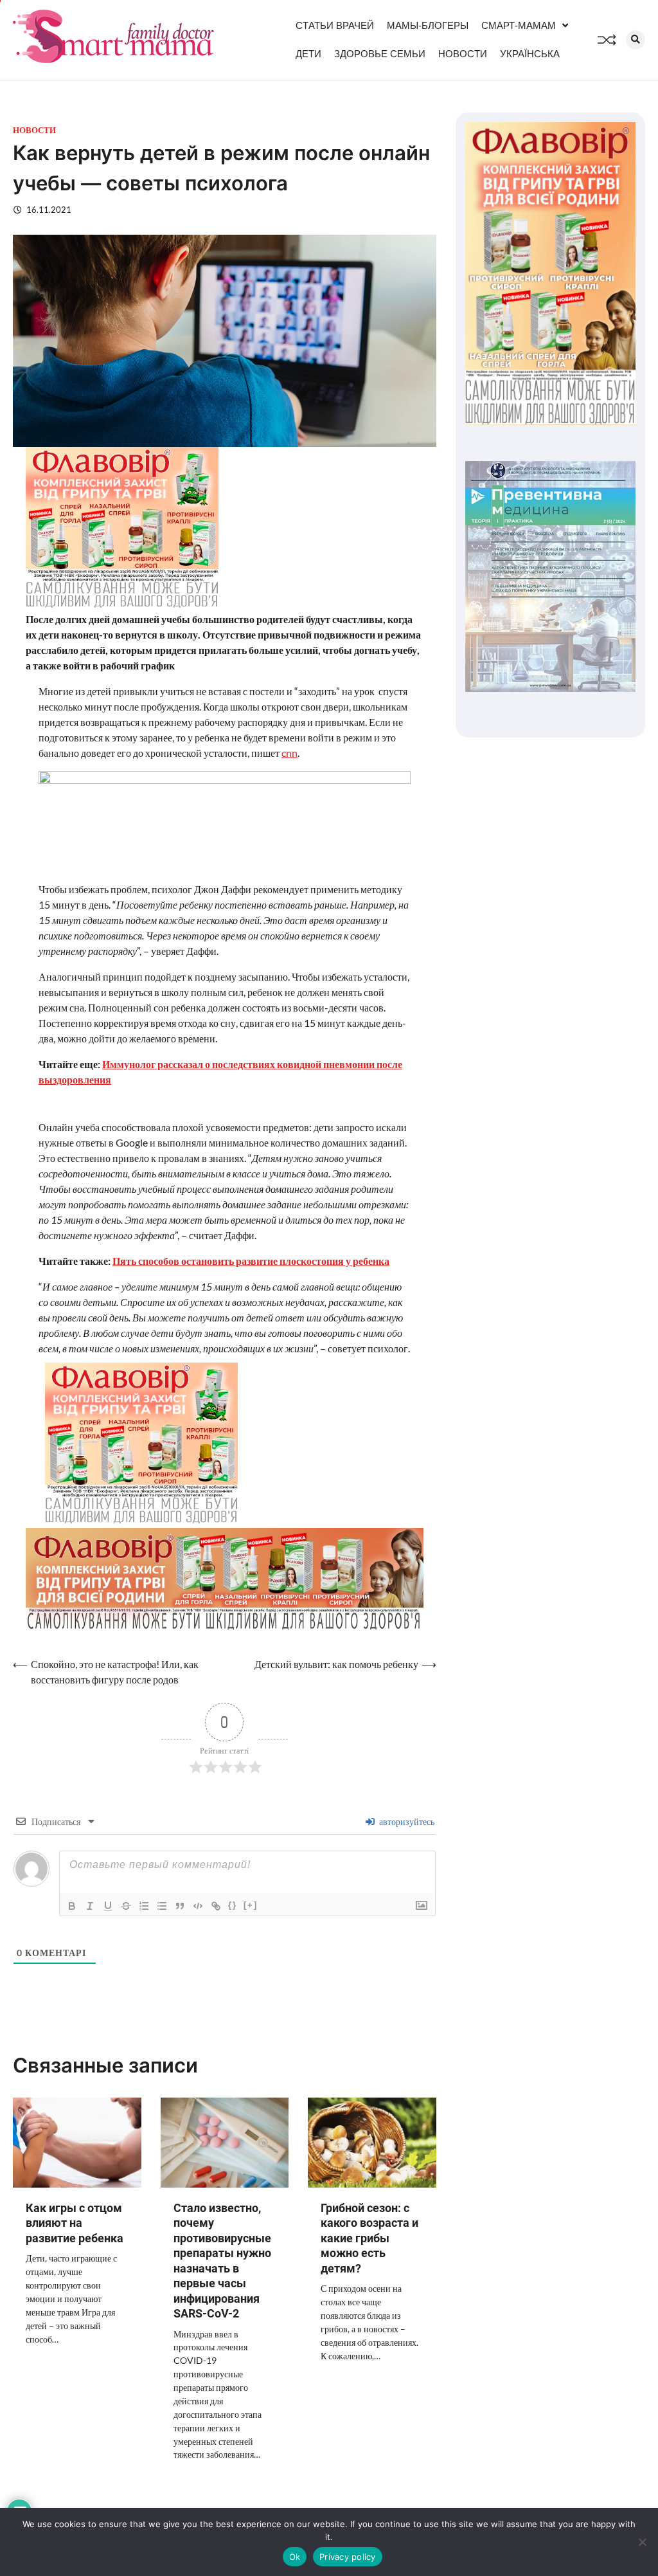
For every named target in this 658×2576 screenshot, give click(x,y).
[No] (642, 2542)
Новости (463, 54)
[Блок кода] (198, 1906)
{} (233, 1905)
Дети (308, 54)
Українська (530, 54)
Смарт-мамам (519, 25)
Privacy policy (348, 2557)
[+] (251, 1905)
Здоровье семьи (380, 54)
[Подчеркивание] (108, 1906)
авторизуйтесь (406, 1821)
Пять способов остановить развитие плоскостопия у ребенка (251, 1261)
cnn (289, 753)
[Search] (636, 40)
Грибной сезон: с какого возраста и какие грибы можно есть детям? (369, 2238)
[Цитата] (180, 1906)
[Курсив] (90, 1906)
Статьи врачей (335, 25)
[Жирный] (72, 1906)
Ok (295, 2557)
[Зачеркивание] (126, 1906)
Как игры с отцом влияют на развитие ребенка (75, 2223)
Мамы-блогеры (428, 25)
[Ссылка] (216, 1906)
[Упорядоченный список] (144, 1906)
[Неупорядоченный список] (162, 1906)
